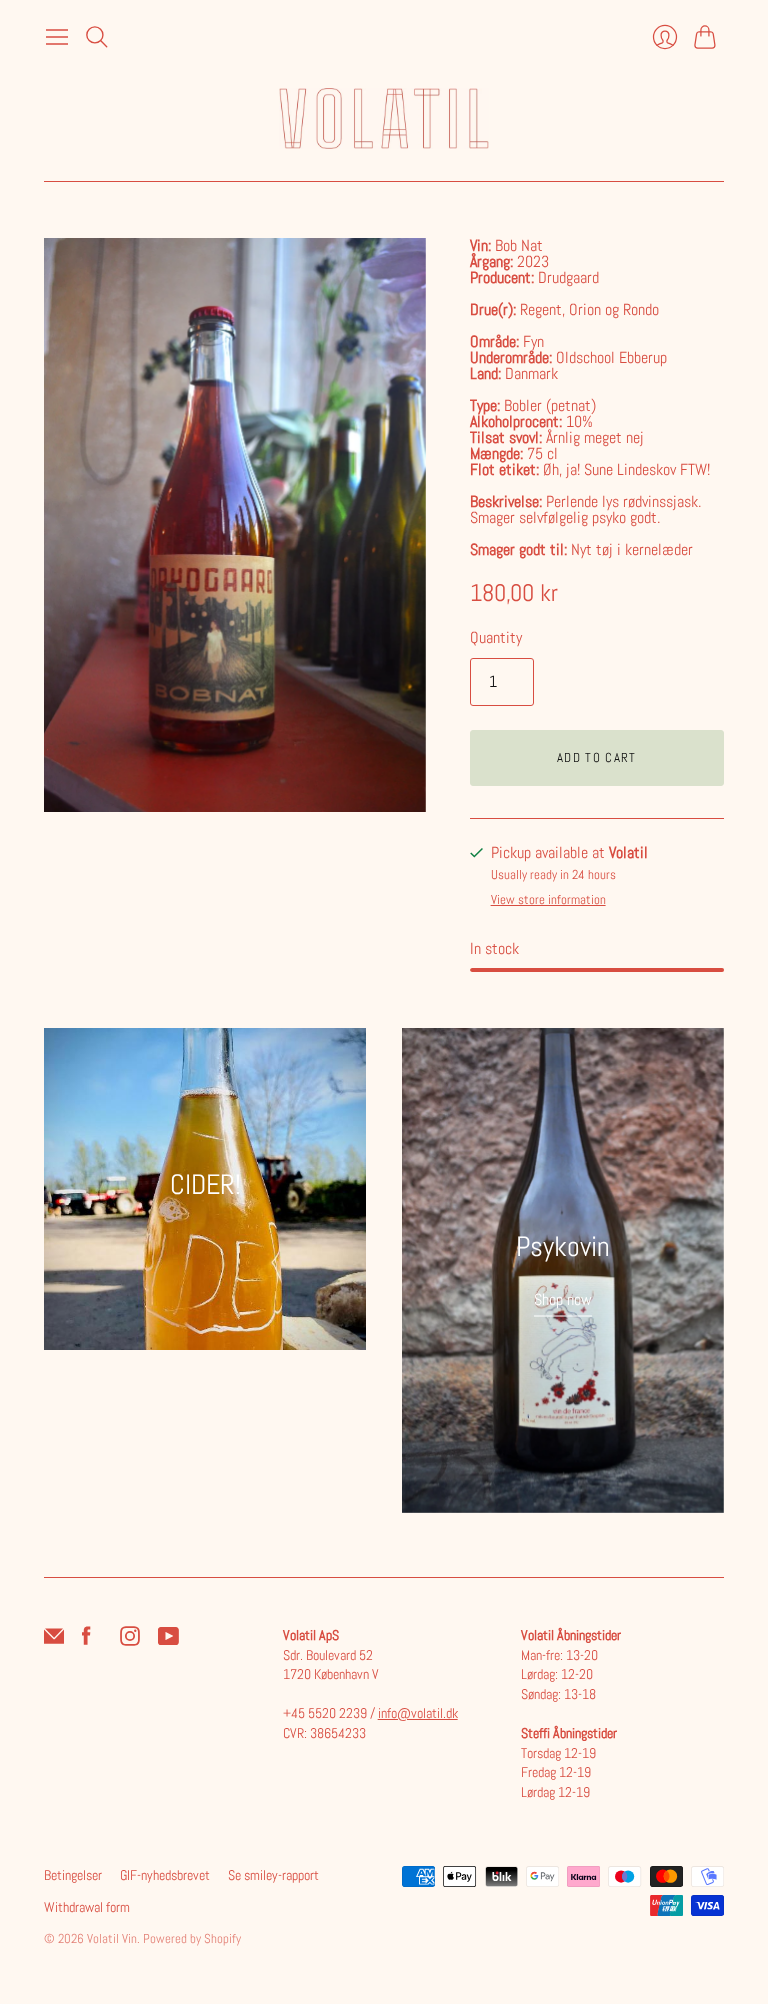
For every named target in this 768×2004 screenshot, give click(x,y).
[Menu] (57, 37)
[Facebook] (86, 1640)
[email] (54, 1640)
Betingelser (73, 1875)
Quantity (496, 637)
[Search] (97, 37)
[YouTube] (168, 1640)
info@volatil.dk (418, 1713)
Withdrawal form (87, 1907)
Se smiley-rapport (273, 1875)
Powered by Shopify (192, 1938)
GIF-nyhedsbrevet (165, 1875)
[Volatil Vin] (384, 118)
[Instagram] (130, 1640)
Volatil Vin (112, 1938)
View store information (548, 900)
